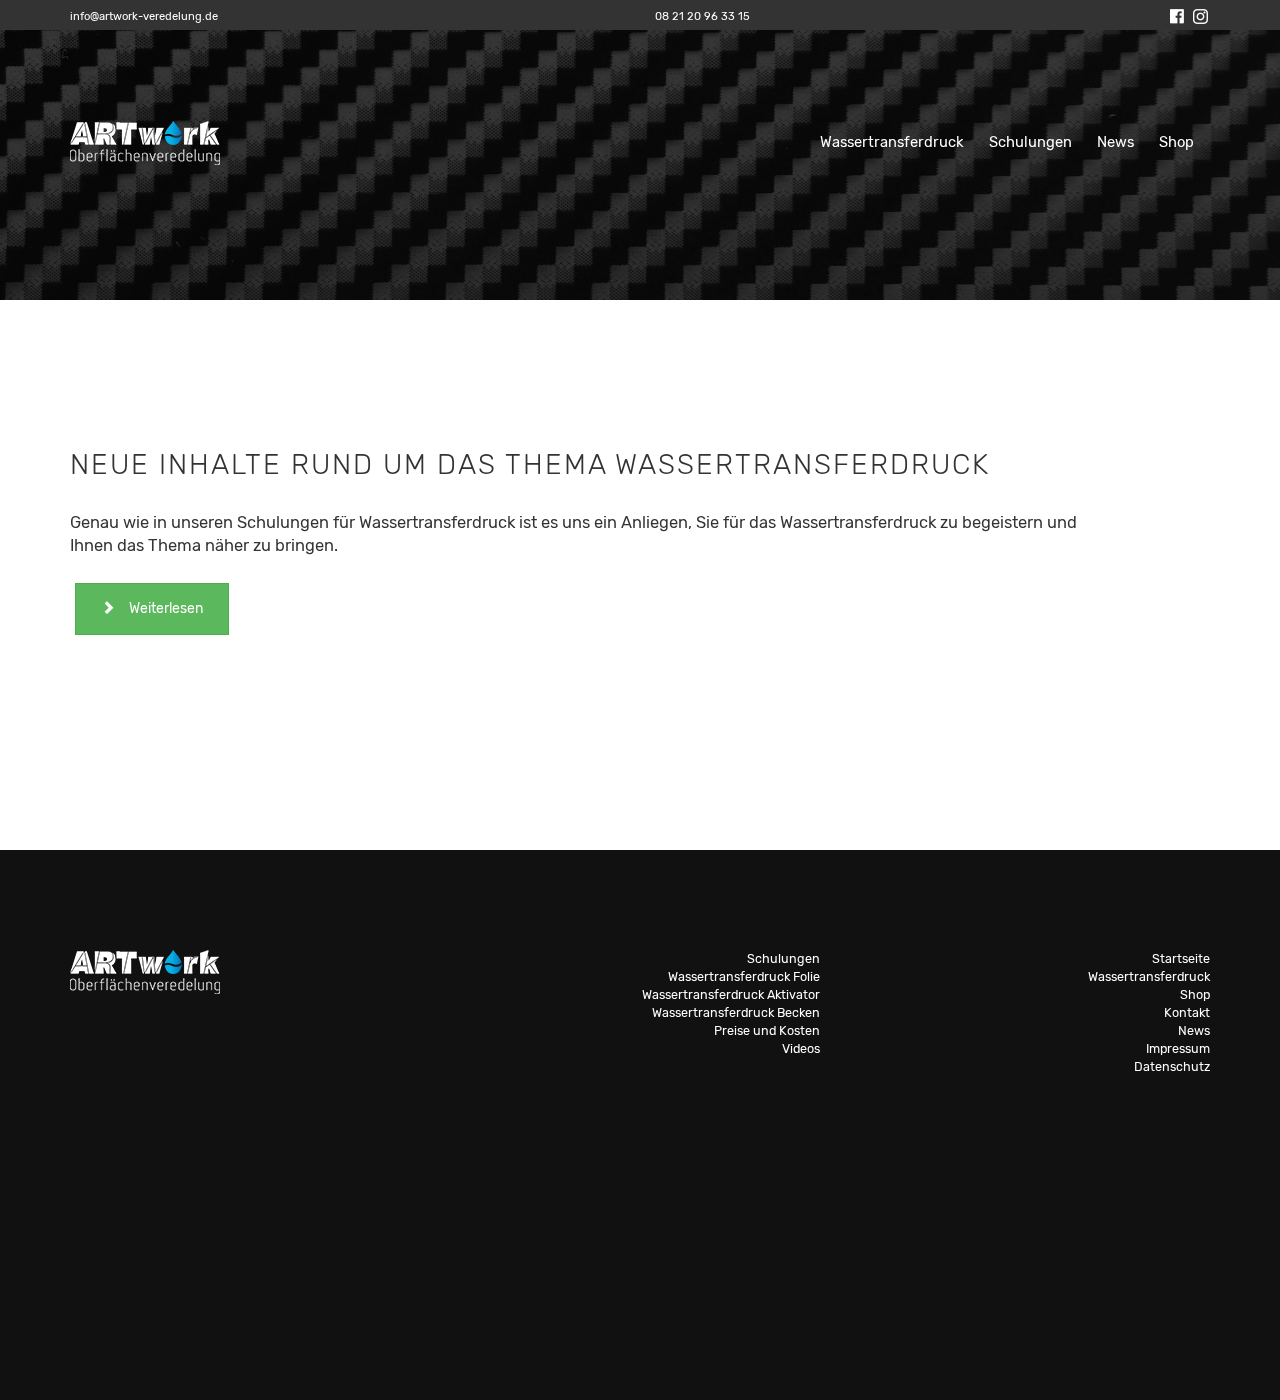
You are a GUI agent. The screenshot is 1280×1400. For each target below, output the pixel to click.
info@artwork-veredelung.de (144, 16)
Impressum (1178, 1048)
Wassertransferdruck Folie (744, 976)
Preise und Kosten (767, 1030)
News (1115, 142)
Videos (801, 1048)
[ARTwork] (145, 131)
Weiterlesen (166, 608)
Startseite (1181, 958)
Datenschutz (1172, 1066)
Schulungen (1030, 142)
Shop (1176, 142)
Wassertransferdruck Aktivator (731, 994)
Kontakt (1187, 1012)
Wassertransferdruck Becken (736, 1012)
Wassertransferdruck (892, 142)
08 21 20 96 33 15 (702, 16)
